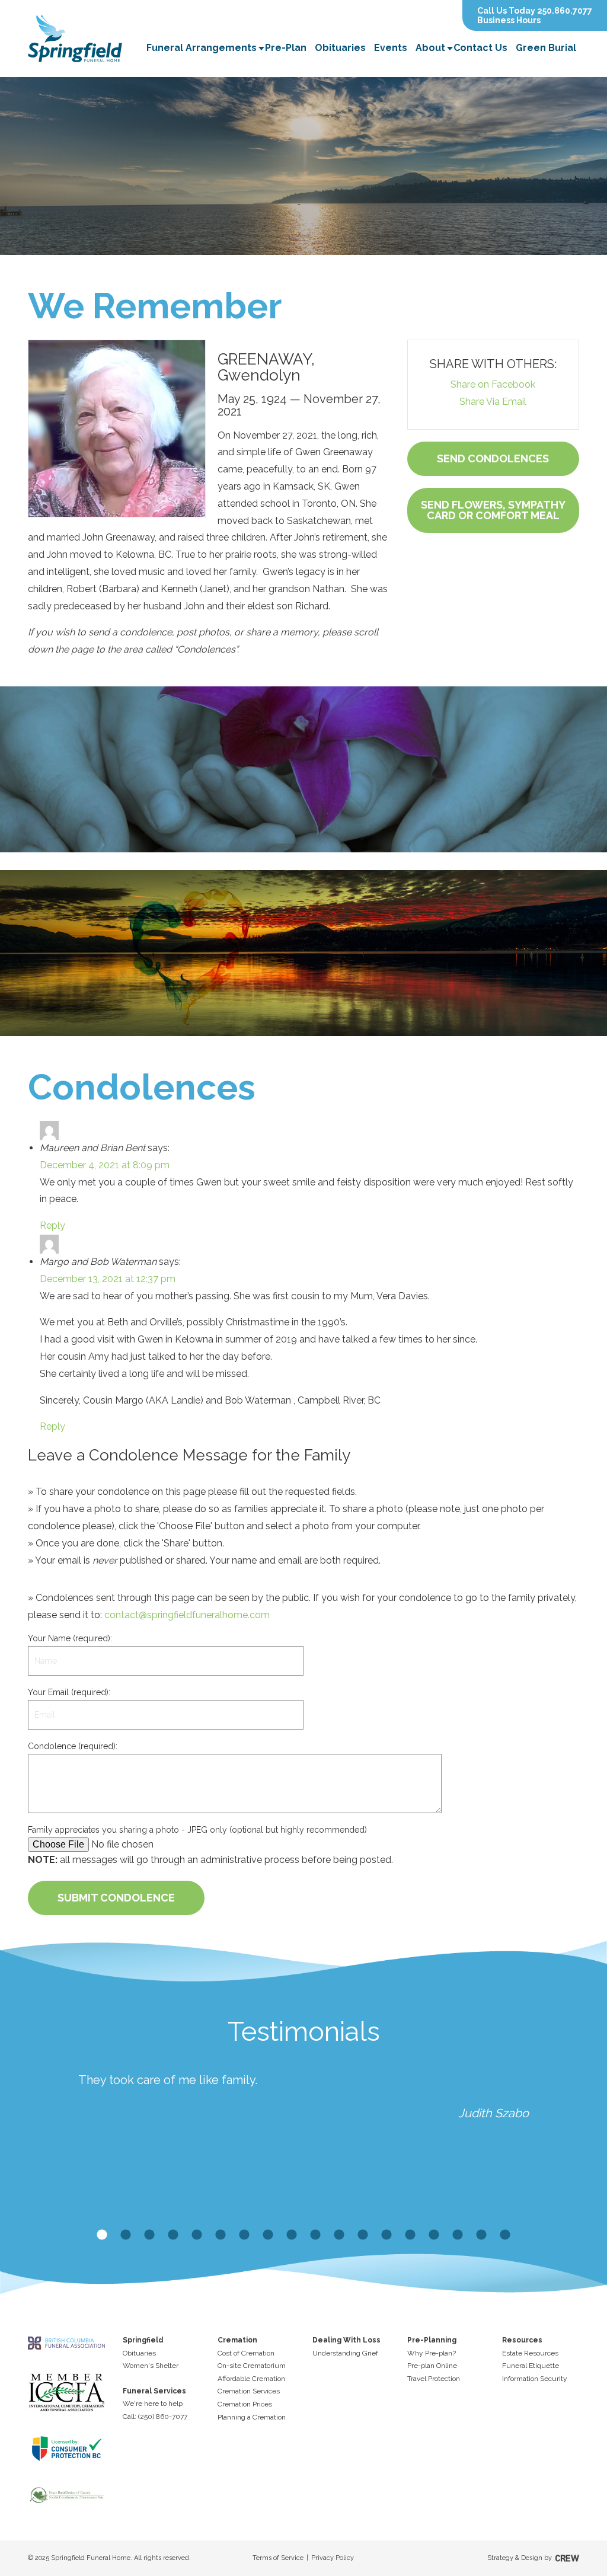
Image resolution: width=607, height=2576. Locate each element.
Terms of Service (278, 2558)
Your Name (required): (70, 1638)
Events (391, 48)
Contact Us (480, 48)
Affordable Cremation (251, 2379)
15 (434, 2235)
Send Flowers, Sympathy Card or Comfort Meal (493, 510)
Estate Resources (530, 2353)
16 (458, 2235)
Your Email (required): (69, 1692)
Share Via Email (493, 402)
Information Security (535, 2379)
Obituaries (340, 48)
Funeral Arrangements (202, 48)
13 (386, 2235)
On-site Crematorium (252, 2366)
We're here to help (153, 2404)
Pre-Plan (286, 48)
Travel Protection (434, 2379)
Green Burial (546, 48)
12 (363, 2235)
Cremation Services (249, 2391)
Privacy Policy (333, 2558)
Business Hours (509, 20)
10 (315, 2235)
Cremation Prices (245, 2404)
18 (505, 2235)
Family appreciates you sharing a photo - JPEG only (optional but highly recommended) (197, 1830)
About (430, 48)
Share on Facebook (493, 384)
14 (410, 2235)
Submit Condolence (116, 1898)
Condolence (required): (73, 1746)
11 (339, 2235)
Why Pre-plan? (432, 2353)
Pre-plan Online (432, 2366)
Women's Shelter (151, 2366)
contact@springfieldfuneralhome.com (187, 1615)
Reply (52, 1225)
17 (481, 2235)
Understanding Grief (345, 2353)
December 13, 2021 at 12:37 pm (108, 1279)
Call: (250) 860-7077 (155, 2417)
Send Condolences (493, 458)
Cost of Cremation (246, 2353)
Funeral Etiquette (531, 2366)
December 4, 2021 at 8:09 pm (105, 1165)
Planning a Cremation (252, 2417)
